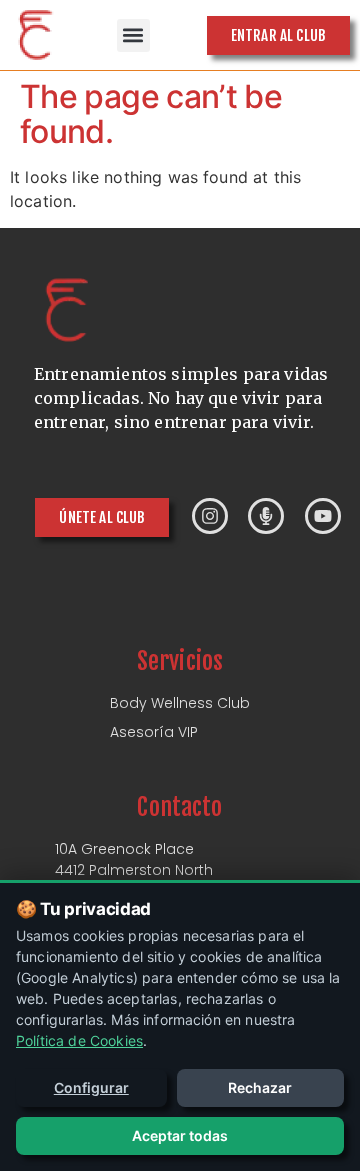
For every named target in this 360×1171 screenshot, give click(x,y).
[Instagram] (210, 516)
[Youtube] (323, 516)
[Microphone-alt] (266, 516)
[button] (133, 35)
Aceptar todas (180, 1135)
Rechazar (260, 1087)
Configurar (91, 1087)
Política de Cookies (79, 1040)
